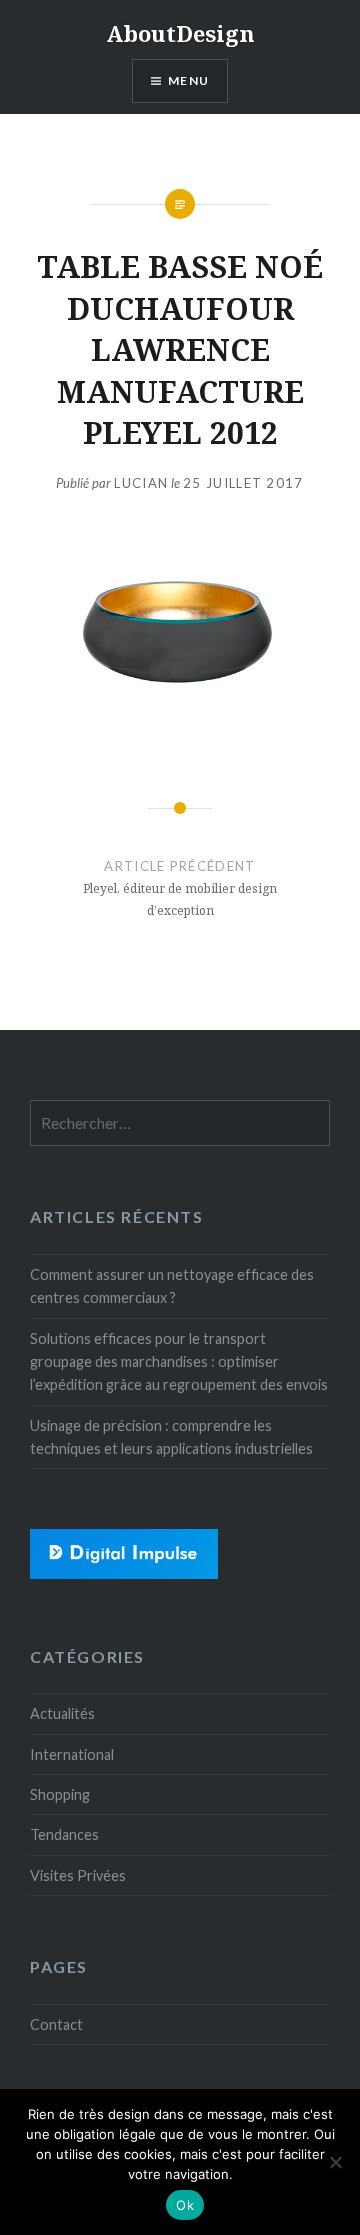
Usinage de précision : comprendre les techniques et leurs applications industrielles (171, 1437)
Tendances (64, 1834)
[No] (335, 2162)
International (72, 1754)
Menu (188, 80)
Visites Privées (78, 1875)
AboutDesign (180, 33)
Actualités (62, 1713)
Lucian (141, 483)
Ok (185, 2205)
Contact (56, 2024)
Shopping (60, 1794)
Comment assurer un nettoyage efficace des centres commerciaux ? (172, 1286)
